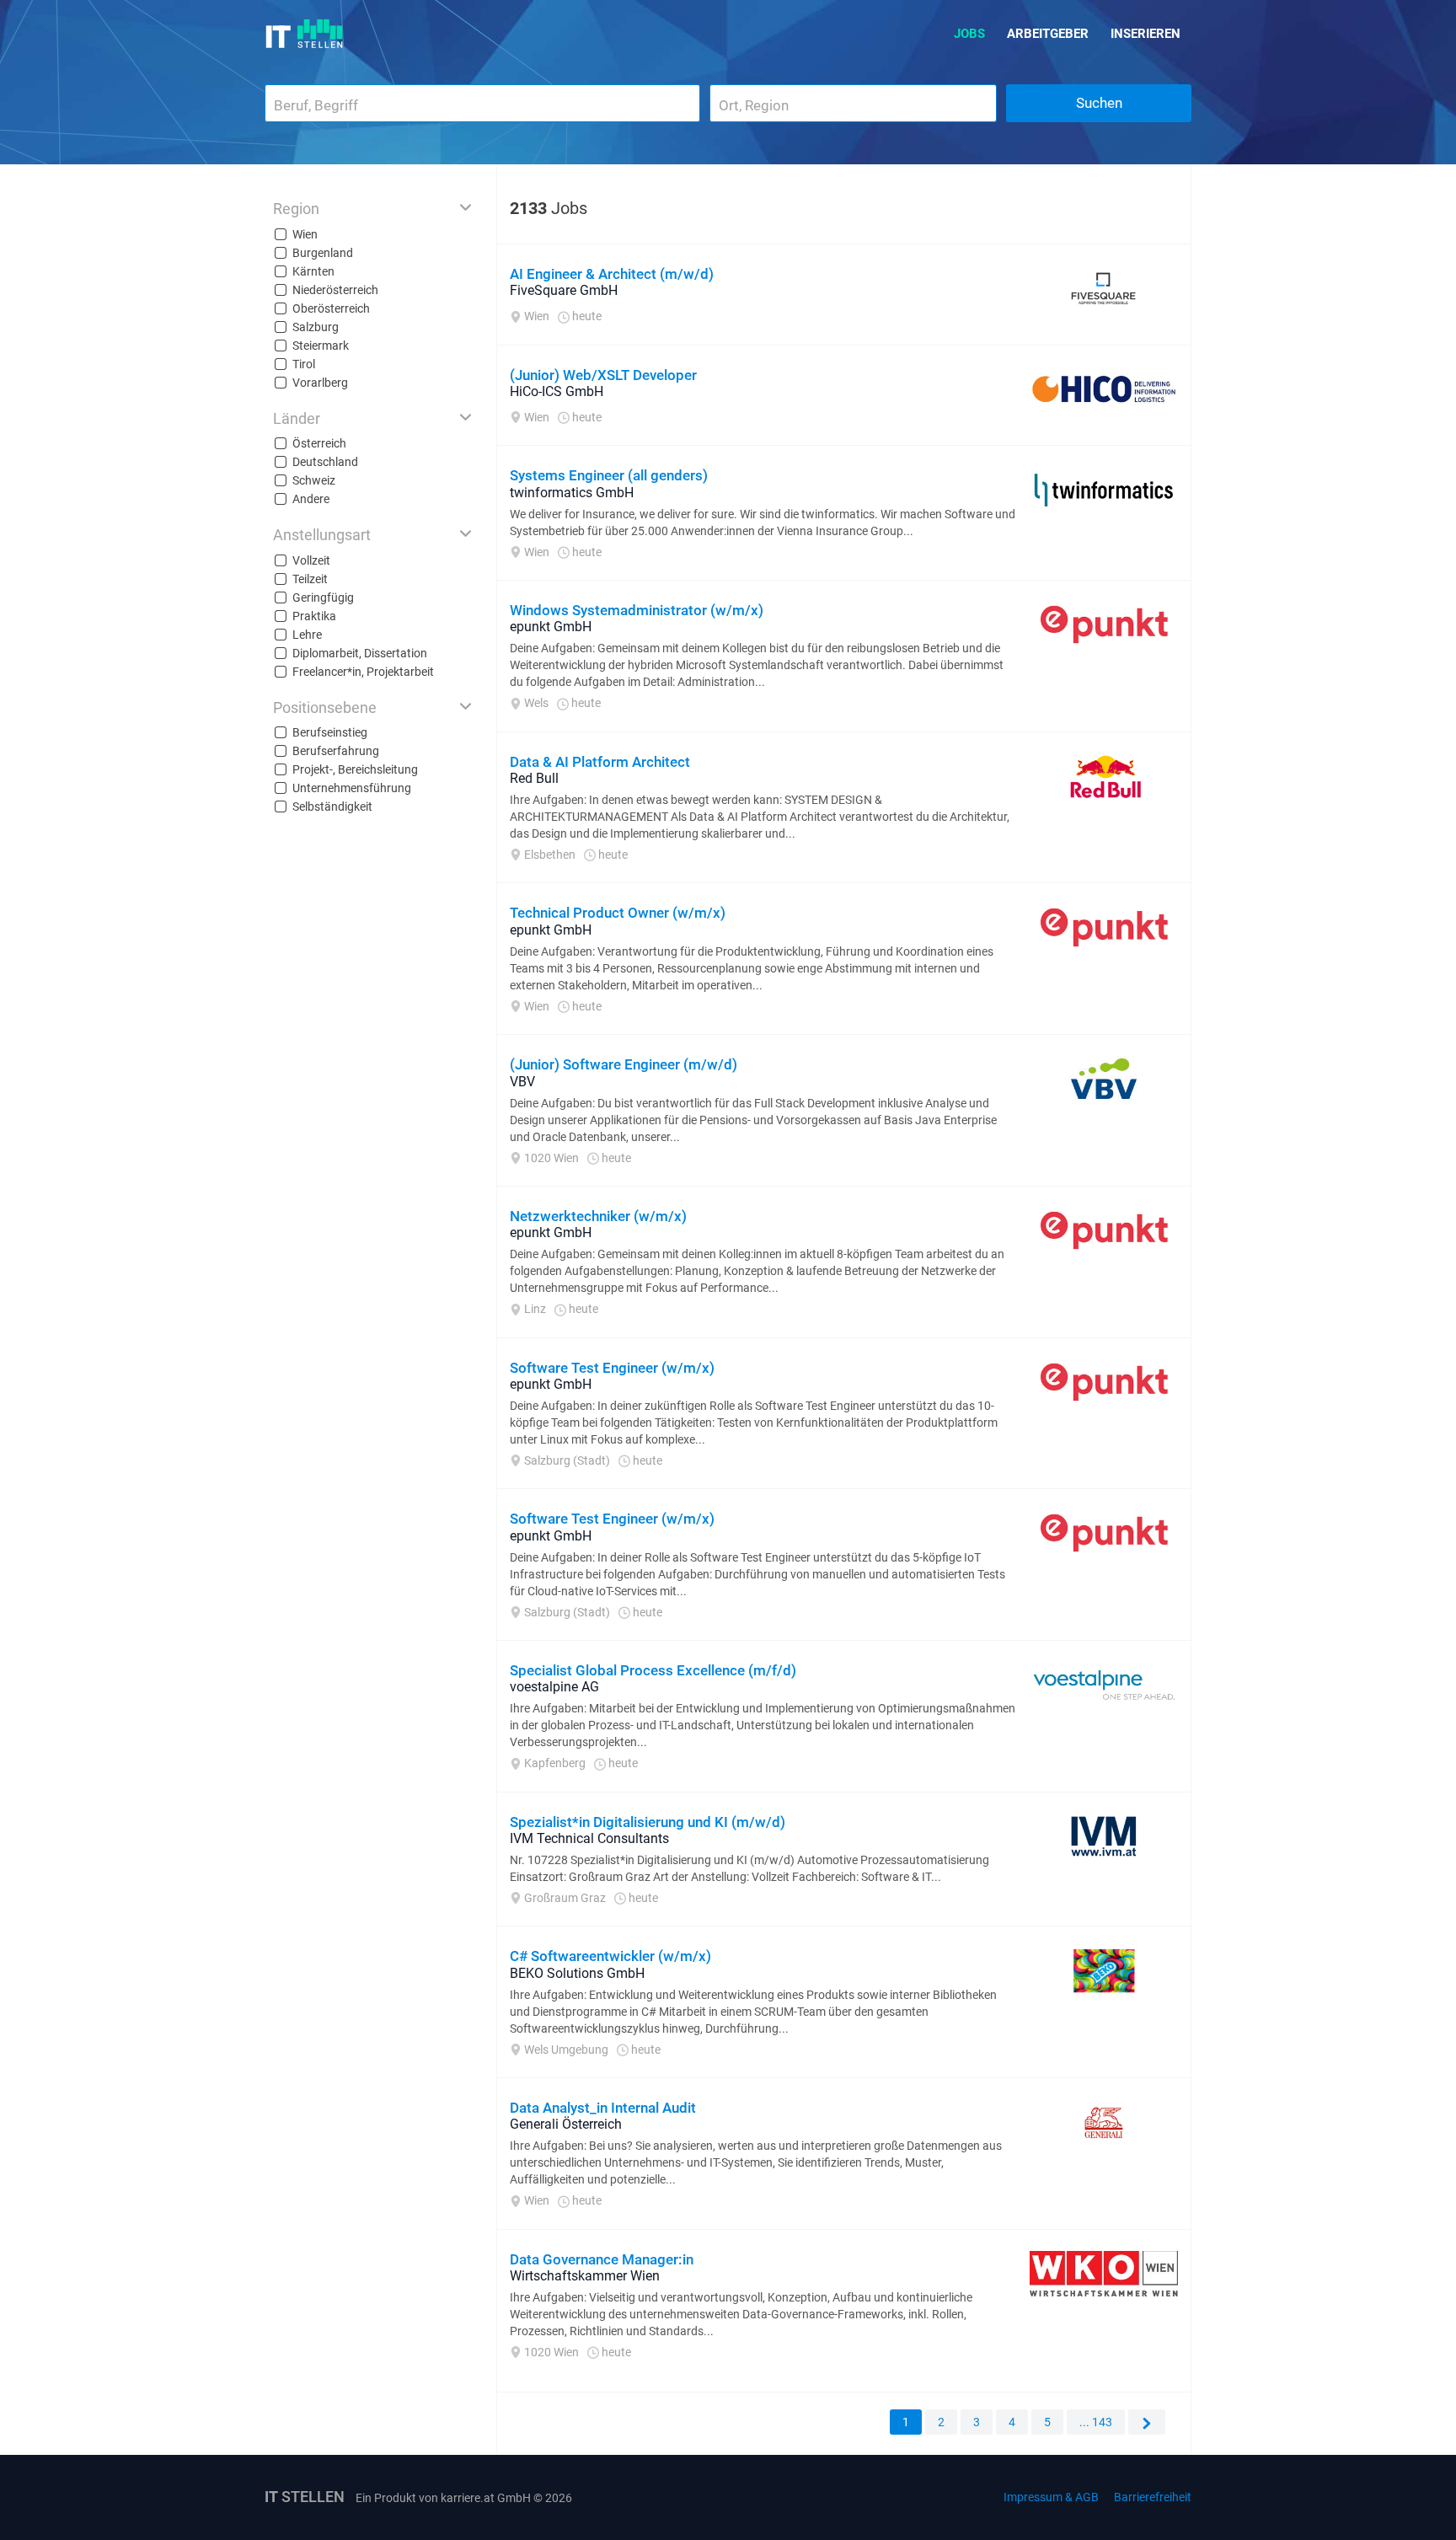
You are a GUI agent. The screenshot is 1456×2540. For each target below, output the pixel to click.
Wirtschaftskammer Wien (585, 2276)
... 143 (1096, 2422)
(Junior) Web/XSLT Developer (603, 375)
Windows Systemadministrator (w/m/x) (637, 610)
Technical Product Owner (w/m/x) (618, 913)
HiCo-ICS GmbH (557, 391)
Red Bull (534, 778)
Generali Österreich (566, 2124)
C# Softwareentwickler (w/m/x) (610, 1956)
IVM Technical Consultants (589, 1838)
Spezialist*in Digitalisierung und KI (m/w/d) (648, 1822)
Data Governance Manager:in (602, 2259)
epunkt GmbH (551, 627)
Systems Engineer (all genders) (609, 475)
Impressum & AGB (1051, 2497)
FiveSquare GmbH (564, 290)
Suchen (1099, 103)
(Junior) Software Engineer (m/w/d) (624, 1064)
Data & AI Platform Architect (600, 762)
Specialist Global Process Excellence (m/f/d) (653, 1670)
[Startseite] (305, 34)
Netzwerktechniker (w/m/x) (598, 1216)
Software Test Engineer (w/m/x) (612, 1368)
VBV (522, 1082)
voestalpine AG (554, 1687)
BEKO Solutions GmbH (577, 1973)
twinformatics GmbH (572, 493)
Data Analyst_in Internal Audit (603, 2108)
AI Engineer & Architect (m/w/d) (612, 274)
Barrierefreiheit (1153, 2497)
